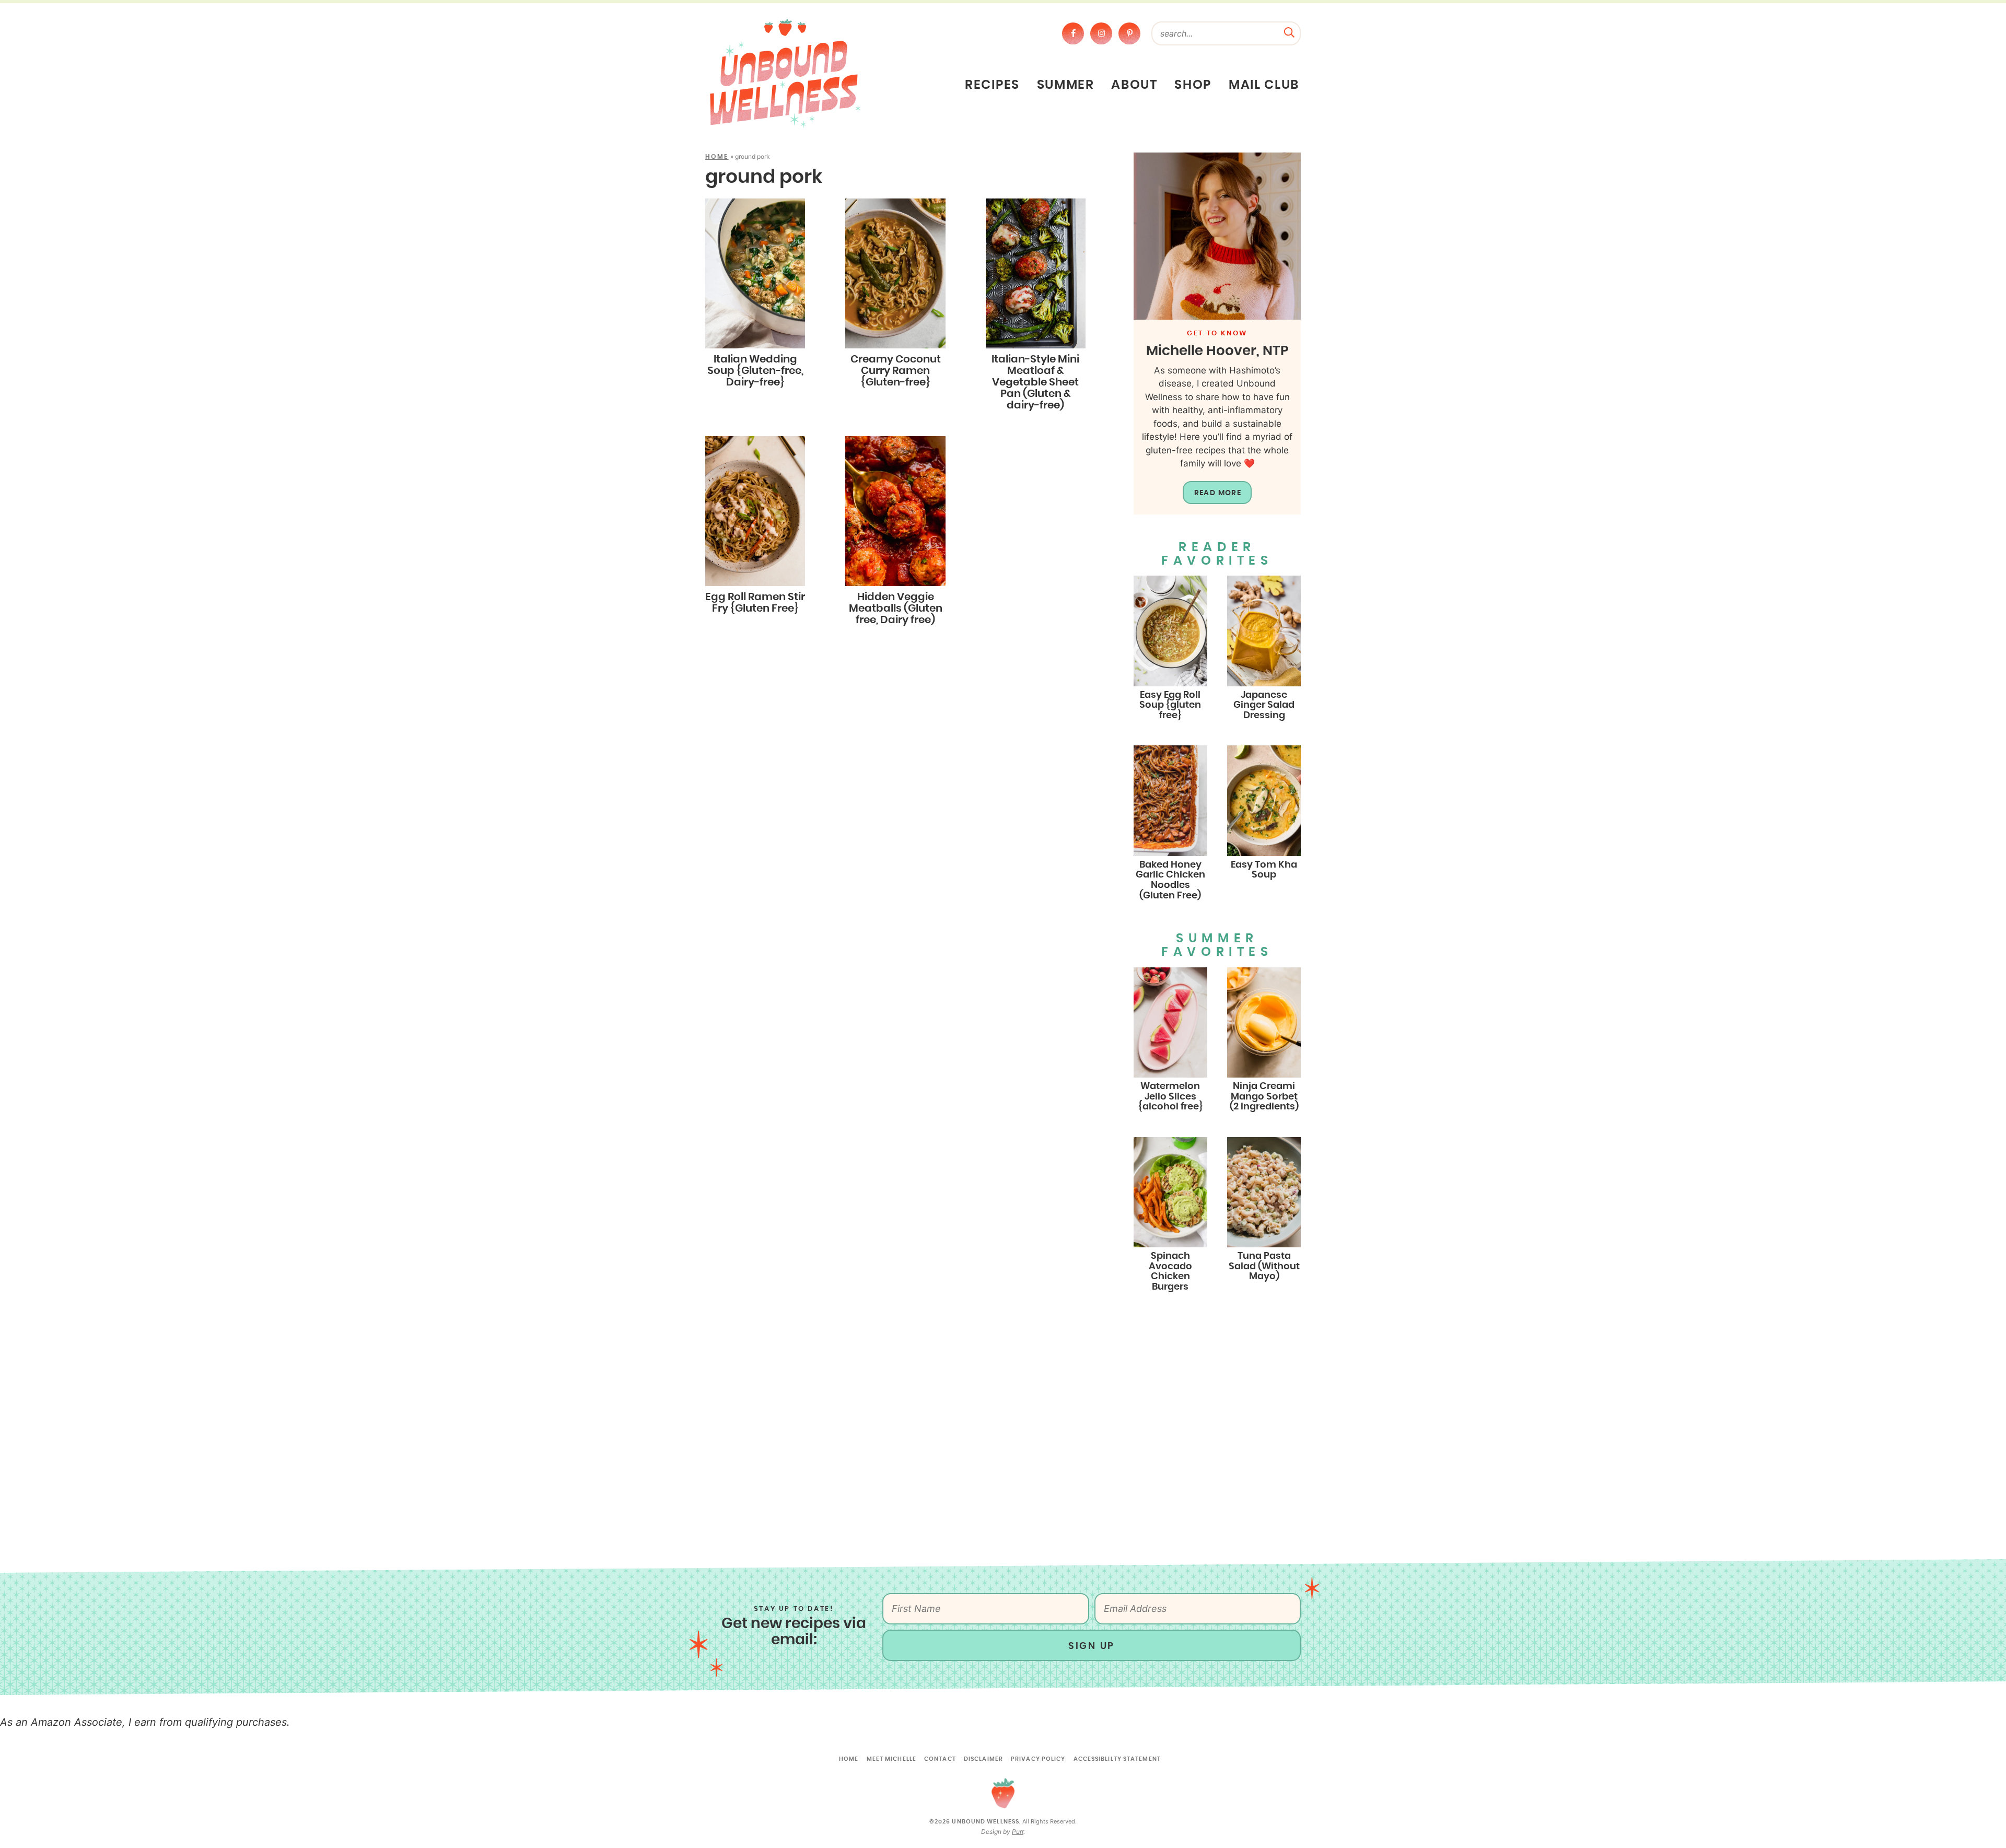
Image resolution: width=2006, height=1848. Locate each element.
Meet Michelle (891, 1759)
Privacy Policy (1038, 1759)
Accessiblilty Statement (1117, 1759)
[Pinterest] (1129, 33)
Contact (940, 1759)
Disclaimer (983, 1759)
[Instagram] (1101, 33)
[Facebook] (1073, 33)
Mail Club (1264, 85)
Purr (1018, 1832)
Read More (1218, 493)
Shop (1193, 85)
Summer (1066, 85)
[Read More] (1217, 236)
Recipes (992, 85)
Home (717, 157)
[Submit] (1289, 31)
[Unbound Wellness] (785, 73)
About (1134, 85)
